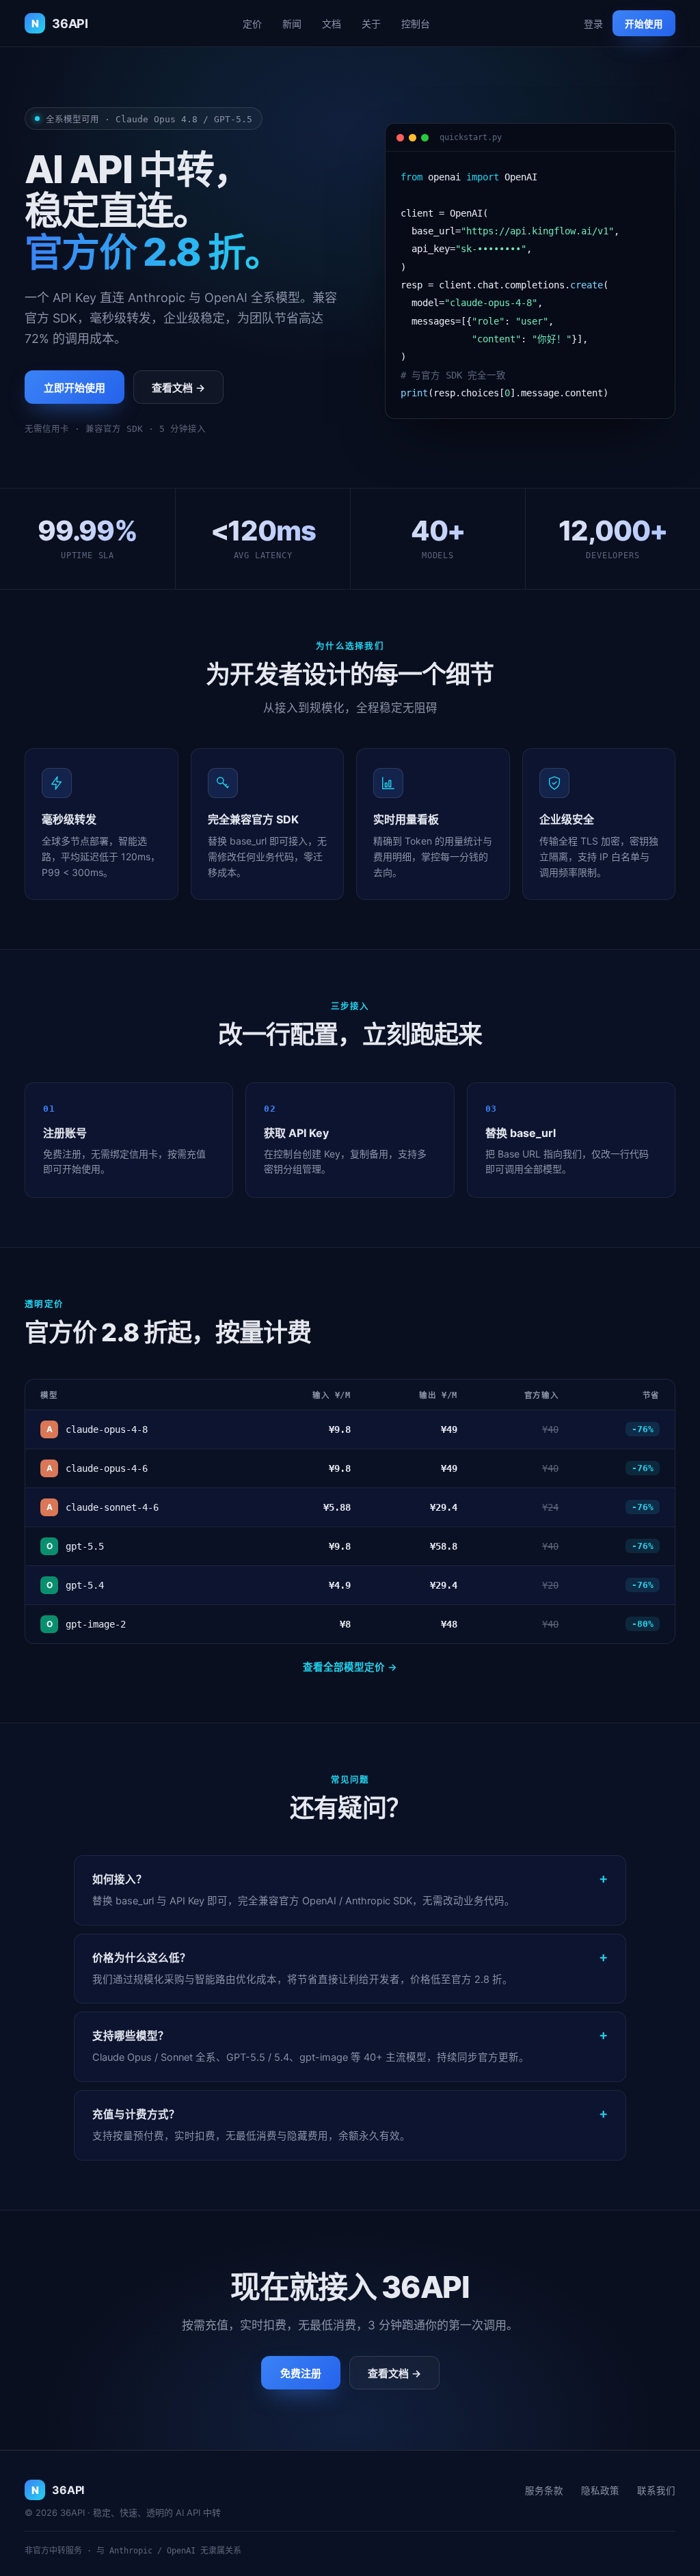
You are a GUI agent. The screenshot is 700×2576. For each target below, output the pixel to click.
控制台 (416, 24)
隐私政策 (600, 2491)
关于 (371, 24)
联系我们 (656, 2491)
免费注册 (301, 2373)
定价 (252, 24)
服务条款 (544, 2491)
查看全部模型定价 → (350, 1667)
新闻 (292, 24)
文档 (332, 24)
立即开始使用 (75, 388)
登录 (593, 24)
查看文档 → (178, 388)
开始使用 (644, 24)
